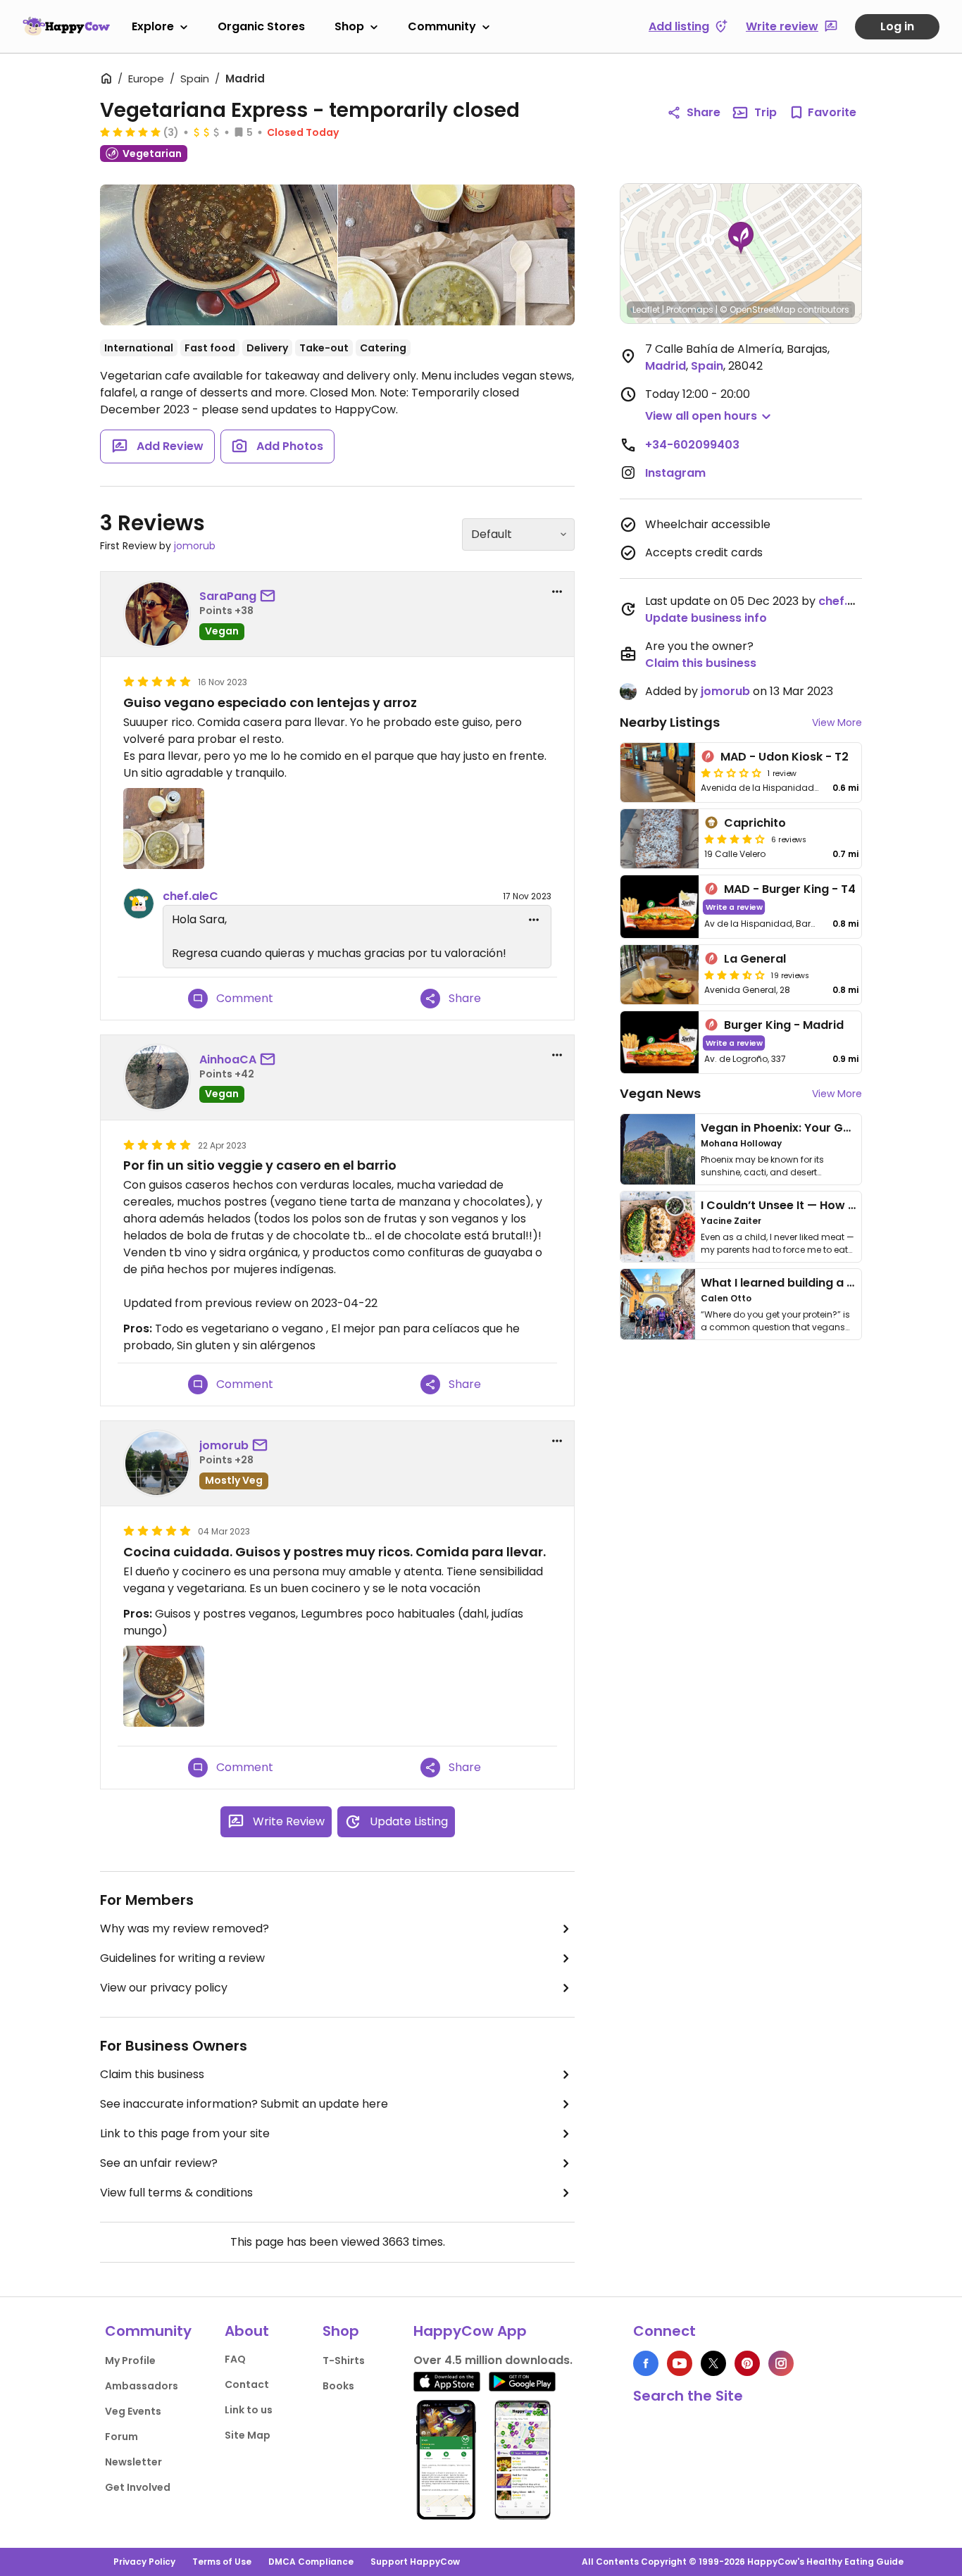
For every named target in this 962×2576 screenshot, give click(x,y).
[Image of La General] (660, 975)
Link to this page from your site (185, 2133)
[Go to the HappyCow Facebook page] (646, 2363)
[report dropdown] (557, 592)
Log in (897, 26)
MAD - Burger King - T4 (790, 889)
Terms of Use (222, 2562)
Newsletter (133, 2462)
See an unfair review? (159, 2163)
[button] (741, 238)
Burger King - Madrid (784, 1025)
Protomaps (690, 310)
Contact (247, 2384)
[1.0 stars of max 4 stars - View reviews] (731, 773)
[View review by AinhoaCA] (157, 1077)
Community (442, 26)
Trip (766, 112)
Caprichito (755, 823)
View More (837, 723)
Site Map (248, 2435)
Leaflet (646, 310)
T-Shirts (344, 2361)
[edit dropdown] (534, 920)
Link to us (249, 2410)
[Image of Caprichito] (660, 839)
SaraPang (228, 596)
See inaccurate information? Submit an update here (244, 2104)
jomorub (195, 546)
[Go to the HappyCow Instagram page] (781, 2363)
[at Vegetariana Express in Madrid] (457, 255)
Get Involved (138, 2487)
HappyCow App (470, 2331)
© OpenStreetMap (757, 310)
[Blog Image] (658, 1149)
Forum (121, 2437)
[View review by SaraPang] (157, 614)
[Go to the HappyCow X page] (713, 2363)
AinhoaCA (228, 1059)
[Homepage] (66, 26)
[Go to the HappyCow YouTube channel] (680, 2363)
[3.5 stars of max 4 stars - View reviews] (735, 975)
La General (755, 959)
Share (704, 112)
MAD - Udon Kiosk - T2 (785, 757)
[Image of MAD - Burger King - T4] (660, 907)
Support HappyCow (415, 2562)
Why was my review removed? (185, 1928)
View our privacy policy (164, 1988)
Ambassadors (142, 2386)
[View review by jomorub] (157, 1463)
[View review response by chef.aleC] (139, 904)
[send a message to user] (270, 596)
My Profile (130, 2361)
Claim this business (152, 2074)
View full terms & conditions (176, 2193)
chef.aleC (190, 896)
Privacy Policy (144, 2562)
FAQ (235, 2359)
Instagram (675, 473)
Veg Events (133, 2411)
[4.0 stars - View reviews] (735, 839)
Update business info (706, 618)
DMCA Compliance (311, 2562)
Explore (153, 26)
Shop (349, 26)
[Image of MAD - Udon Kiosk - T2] (658, 773)
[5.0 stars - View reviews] (130, 132)
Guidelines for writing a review (182, 1958)
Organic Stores (261, 26)
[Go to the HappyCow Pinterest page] (747, 2363)
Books (338, 2386)
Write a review (734, 907)
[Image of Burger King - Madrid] (660, 1043)
